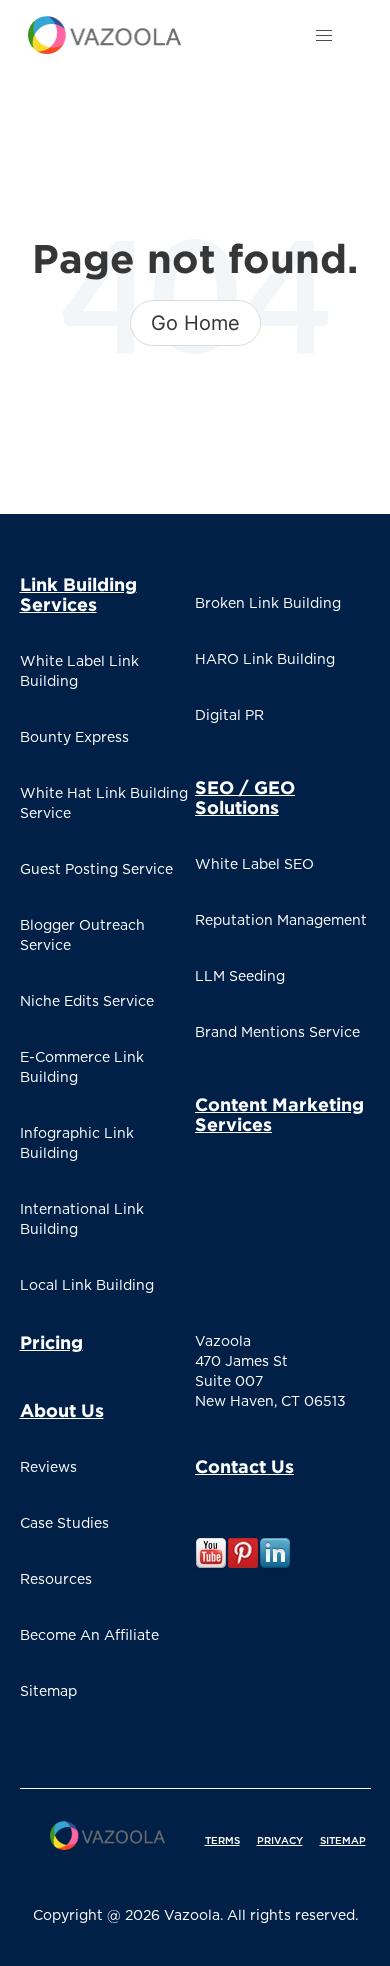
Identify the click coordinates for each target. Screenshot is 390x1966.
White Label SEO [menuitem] (254, 865)
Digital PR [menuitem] (229, 716)
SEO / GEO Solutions (245, 797)
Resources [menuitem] (56, 1580)
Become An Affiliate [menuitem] (89, 1636)
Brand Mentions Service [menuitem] (277, 1033)
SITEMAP (343, 1841)
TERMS (222, 1841)
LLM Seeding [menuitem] (240, 977)
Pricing (51, 1342)
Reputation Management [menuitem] (281, 921)
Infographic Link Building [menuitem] (77, 1144)
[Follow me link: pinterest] (243, 1566)
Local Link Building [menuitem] (87, 1286)
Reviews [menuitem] (48, 1468)
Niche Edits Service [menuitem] (87, 1002)
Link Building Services (78, 594)
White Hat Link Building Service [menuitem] (104, 804)
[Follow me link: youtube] (211, 1566)
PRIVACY (280, 1841)
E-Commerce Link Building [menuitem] (82, 1068)
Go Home (195, 323)
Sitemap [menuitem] (48, 1692)
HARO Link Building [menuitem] (265, 660)
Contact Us (244, 1466)
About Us (62, 1410)
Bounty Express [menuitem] (74, 738)
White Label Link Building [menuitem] (79, 672)
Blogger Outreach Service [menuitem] (82, 936)
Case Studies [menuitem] (64, 1524)
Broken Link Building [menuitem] (268, 604)
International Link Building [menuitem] (82, 1220)
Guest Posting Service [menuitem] (96, 870)
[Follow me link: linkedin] (275, 1566)
